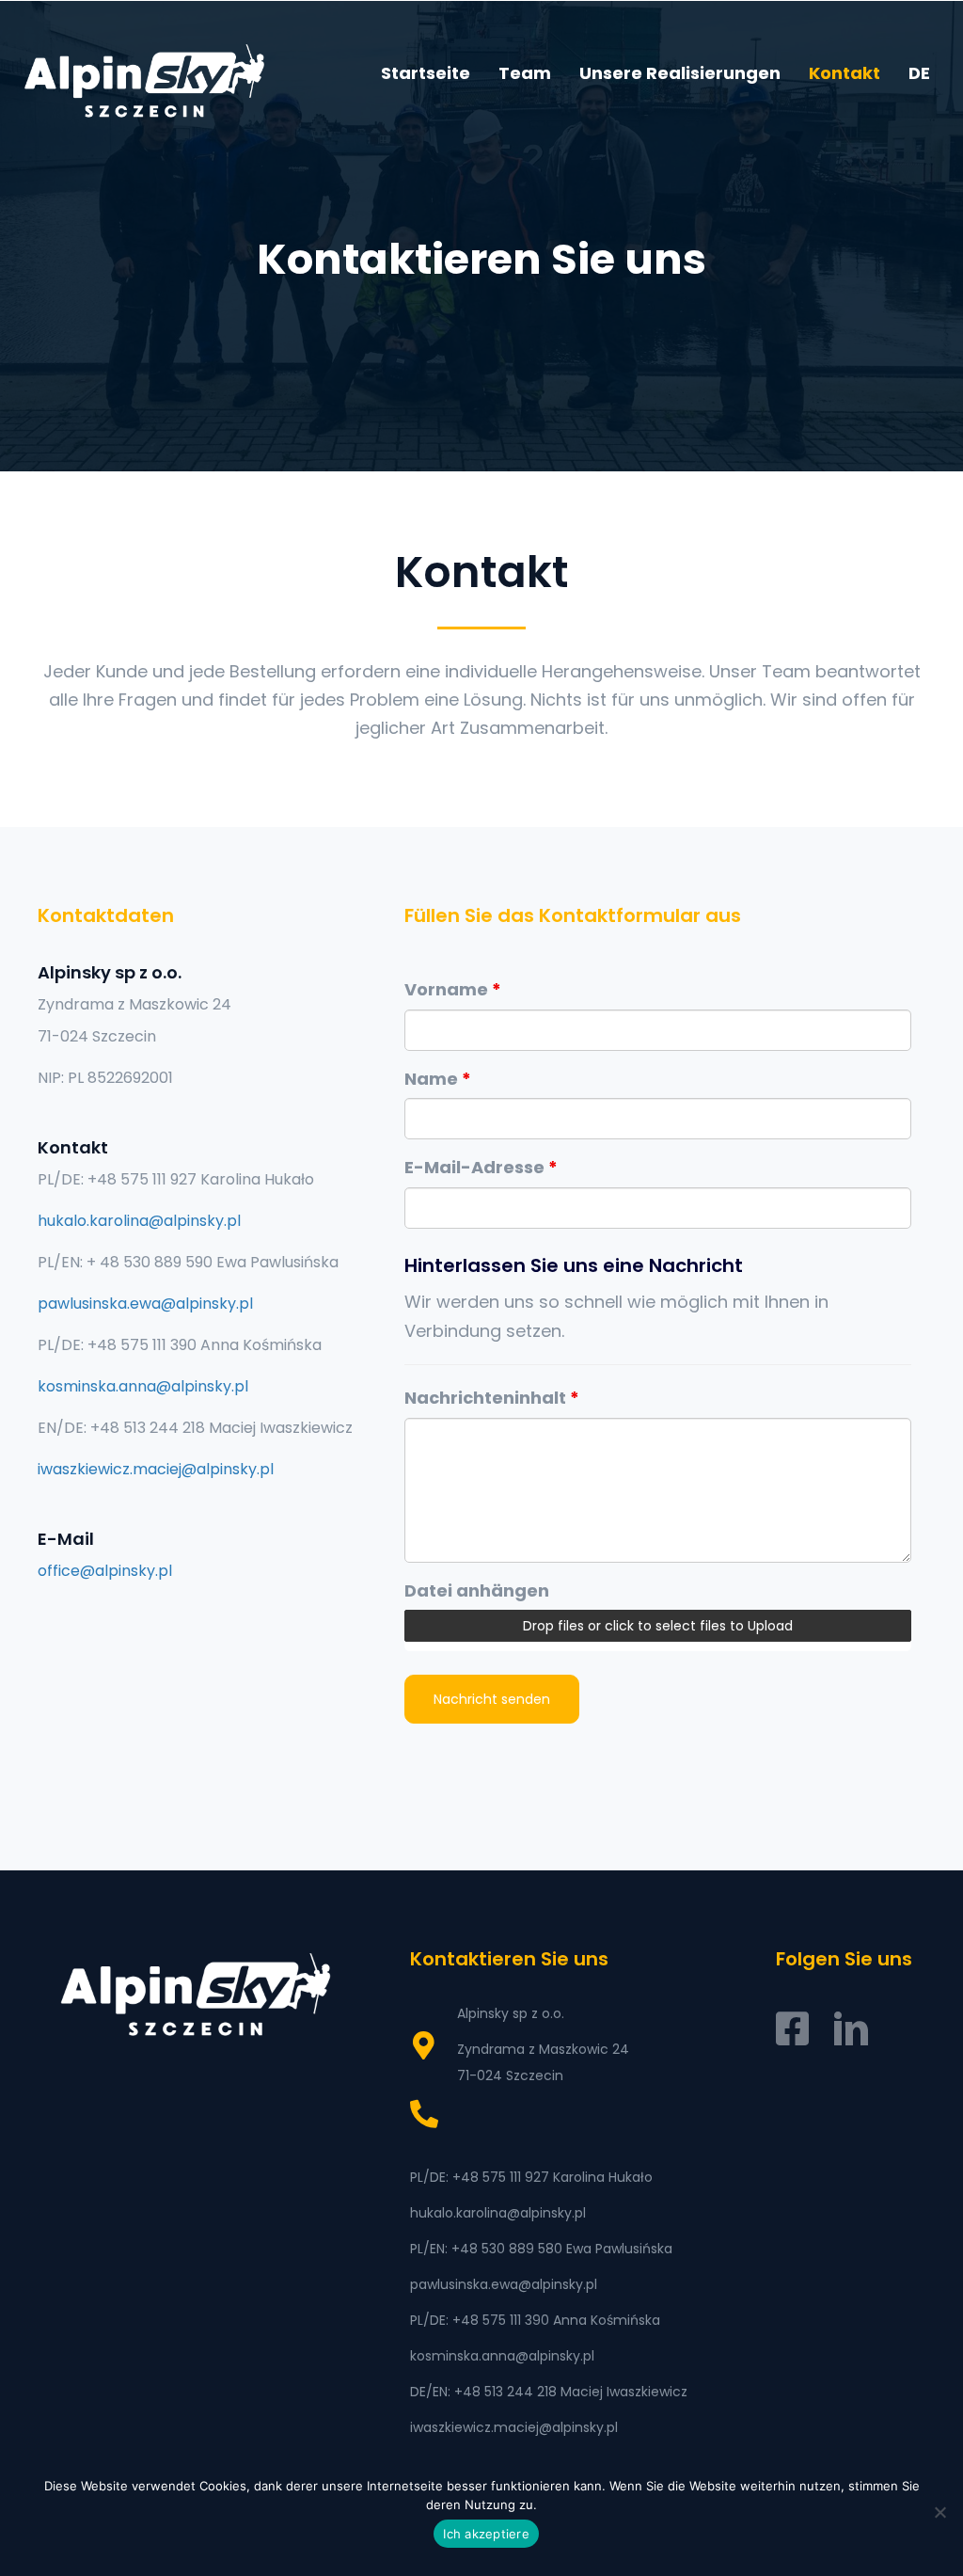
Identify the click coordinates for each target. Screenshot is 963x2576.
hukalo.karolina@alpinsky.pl (139, 1221)
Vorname (453, 989)
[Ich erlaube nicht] (939, 2512)
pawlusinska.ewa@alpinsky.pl (145, 1304)
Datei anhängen (477, 1590)
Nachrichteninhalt (492, 1398)
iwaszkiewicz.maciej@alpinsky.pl (156, 1469)
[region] (481, 236)
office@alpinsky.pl (105, 1571)
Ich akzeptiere (486, 2534)
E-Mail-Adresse (481, 1167)
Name (438, 1079)
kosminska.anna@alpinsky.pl (143, 1386)
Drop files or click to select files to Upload (658, 1626)
